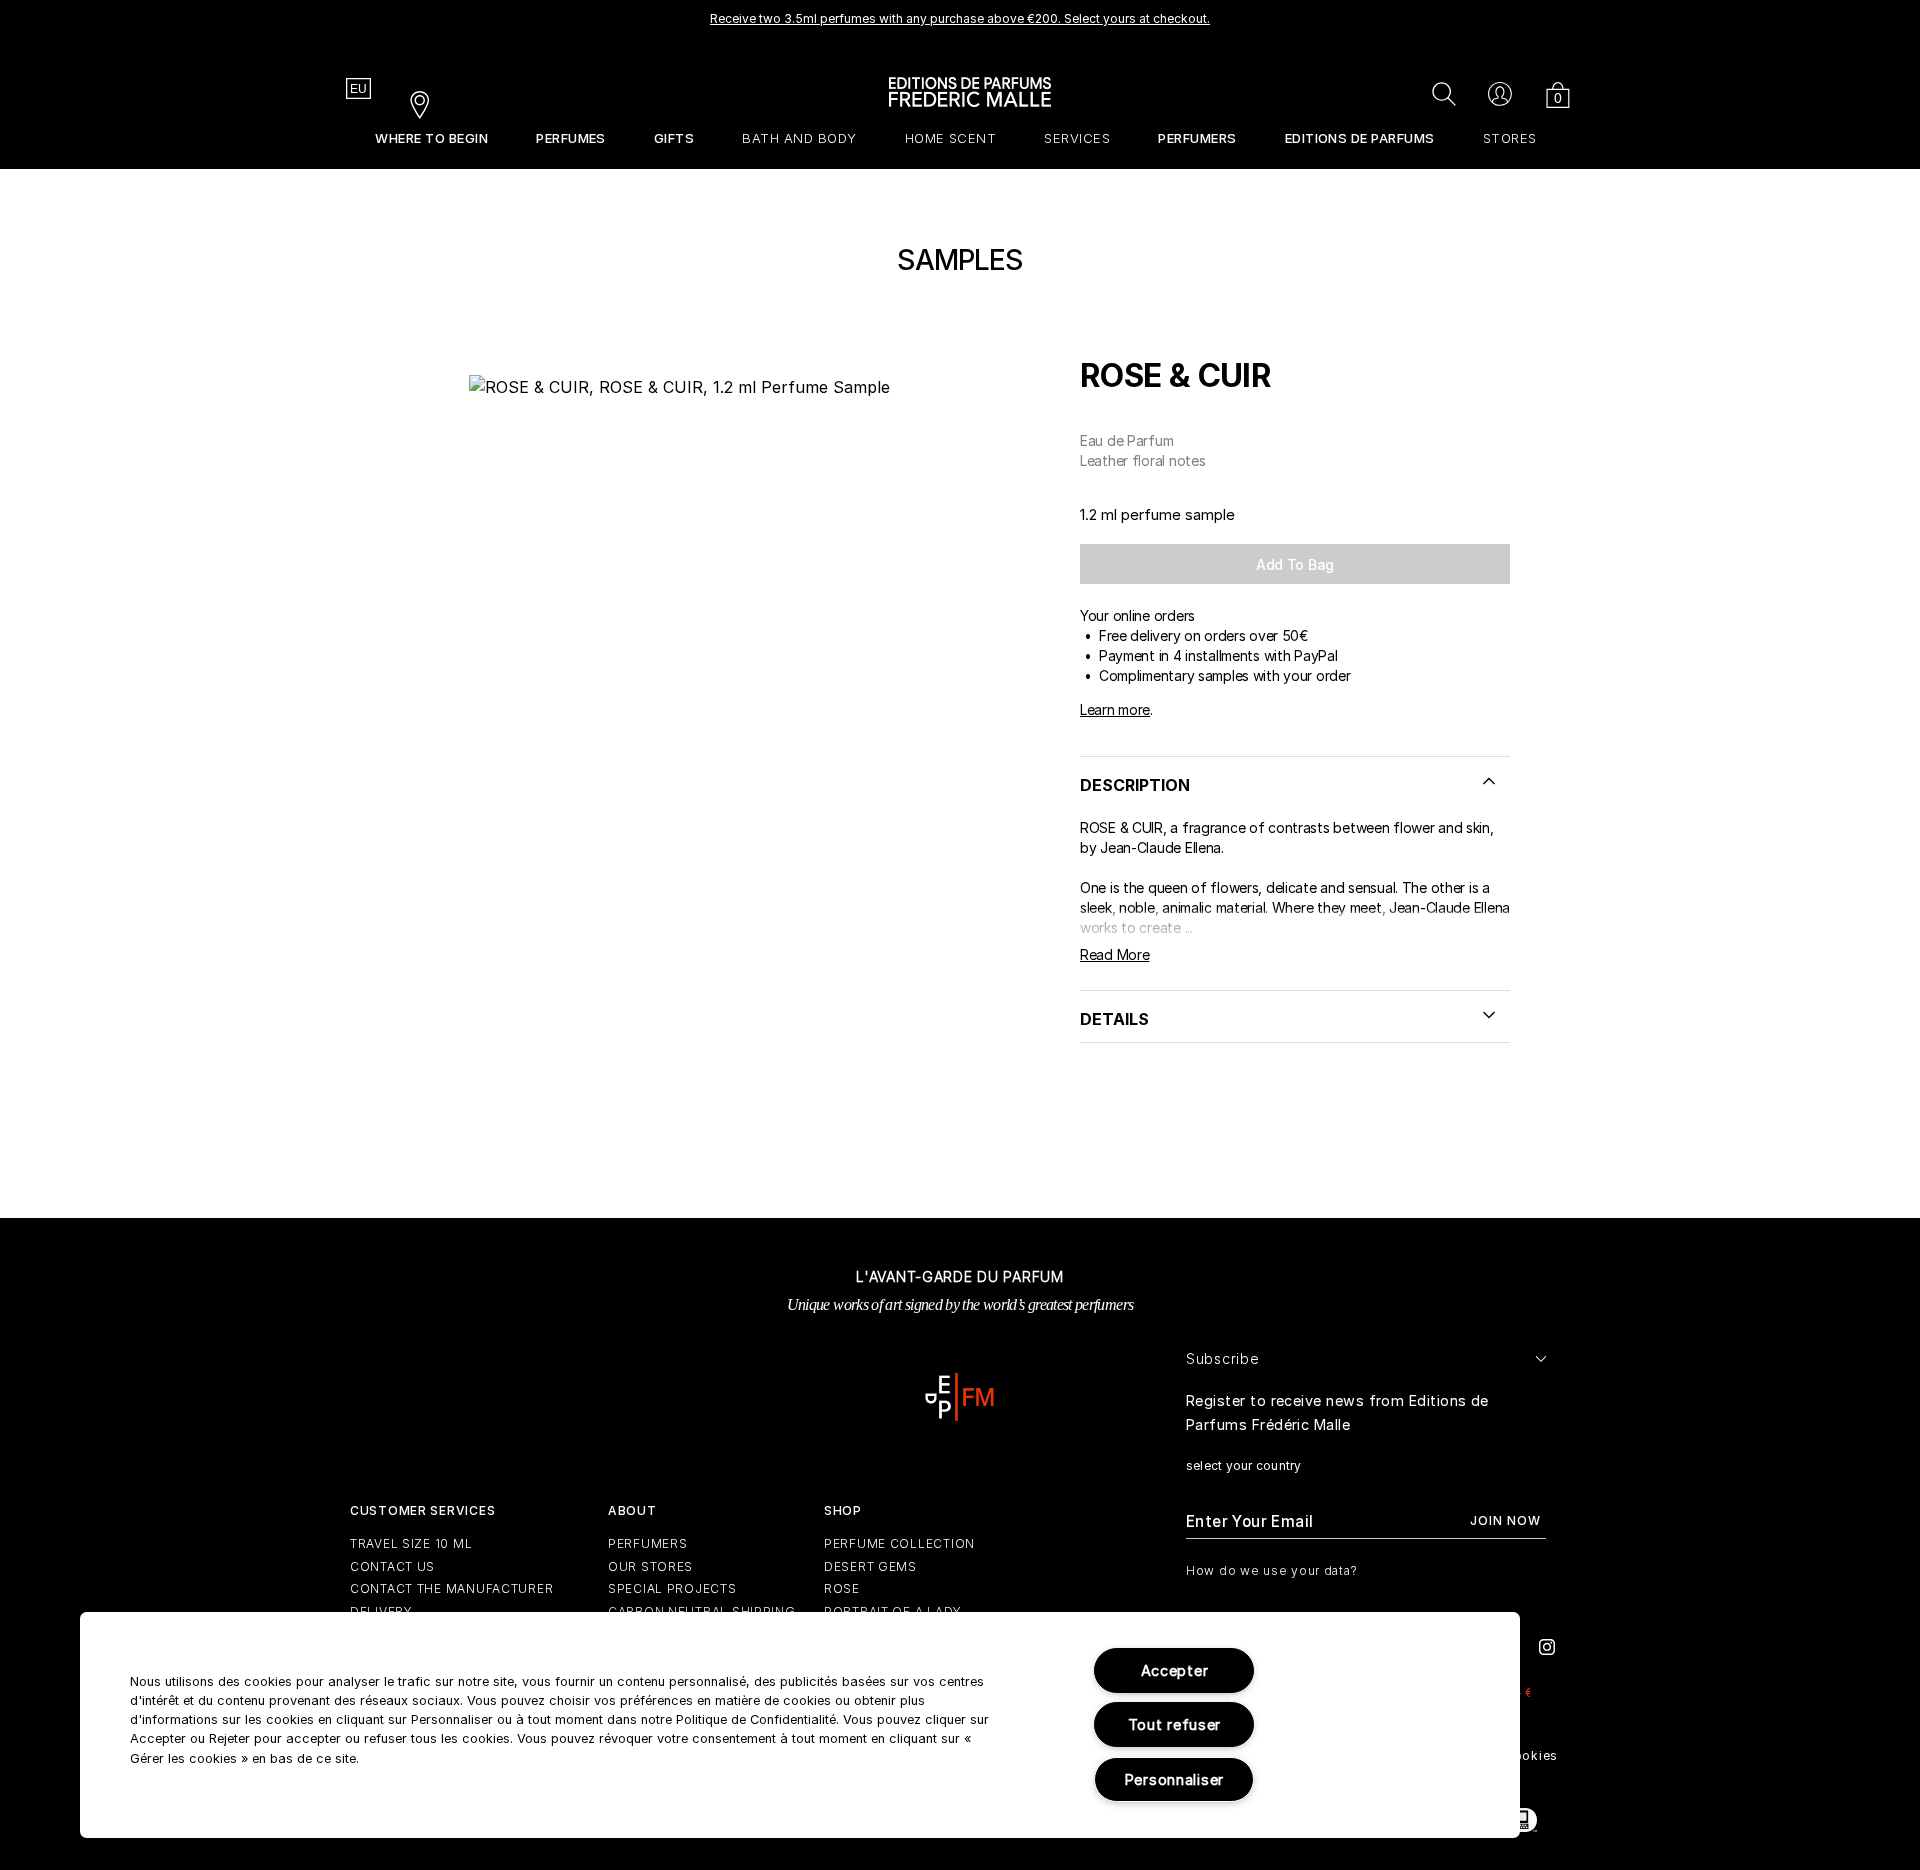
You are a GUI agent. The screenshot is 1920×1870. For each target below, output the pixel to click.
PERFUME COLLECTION (899, 1543)
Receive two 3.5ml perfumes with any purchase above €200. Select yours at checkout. (960, 18)
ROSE (842, 1588)
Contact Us (392, 1566)
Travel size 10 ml (411, 1543)
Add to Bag (1295, 564)
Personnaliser (1174, 1779)
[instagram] (1547, 1645)
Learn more (1115, 709)
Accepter (1175, 1670)
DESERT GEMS (870, 1566)
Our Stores (650, 1566)
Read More (1114, 954)
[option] (960, 25)
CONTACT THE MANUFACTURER (451, 1588)
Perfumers (647, 1543)
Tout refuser (1175, 1724)
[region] (800, 1725)
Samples (959, 260)
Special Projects (672, 1588)
